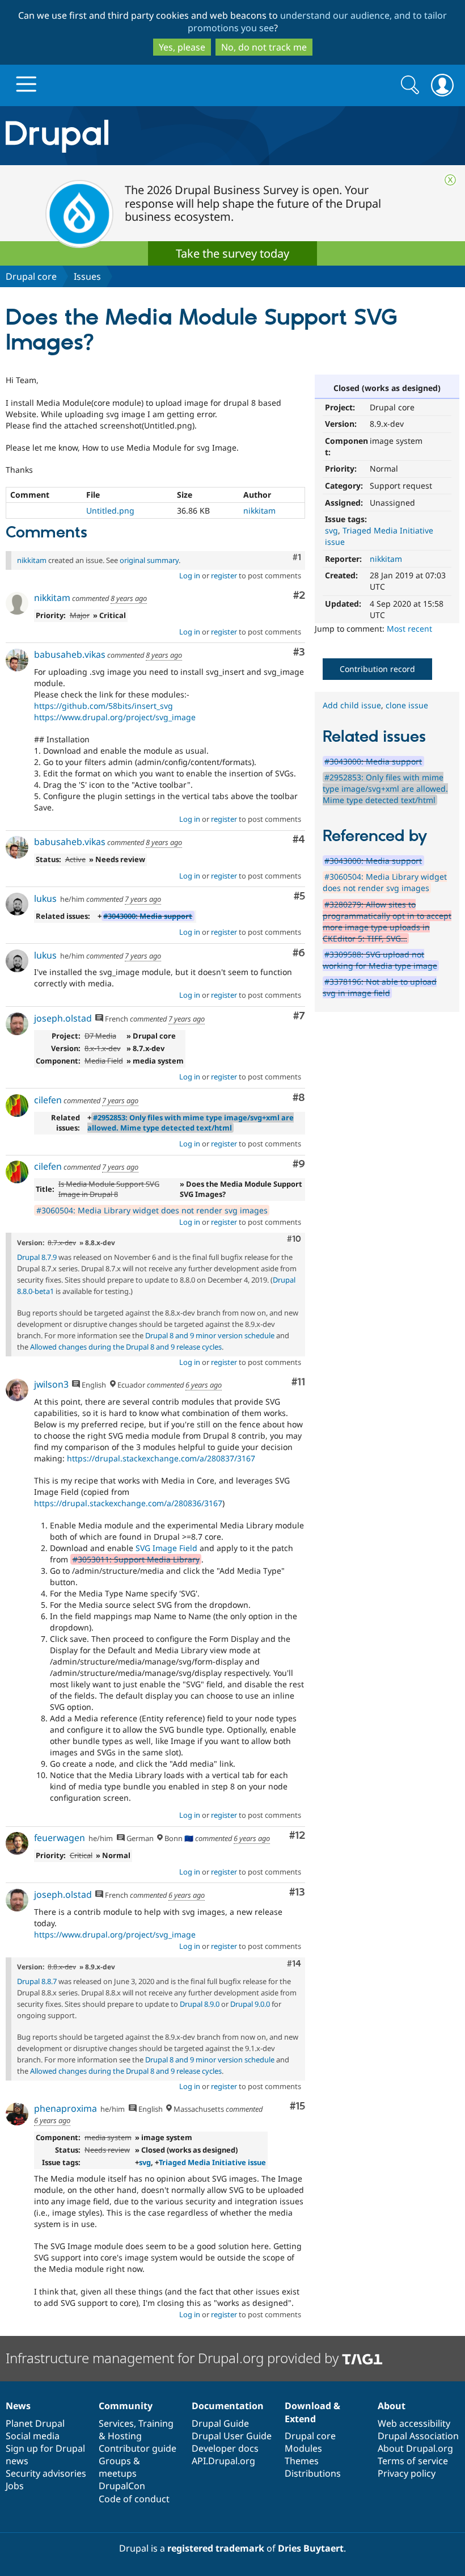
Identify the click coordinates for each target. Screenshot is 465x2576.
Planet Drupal (35, 2423)
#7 (299, 1016)
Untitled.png (110, 510)
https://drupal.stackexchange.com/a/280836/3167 (128, 1503)
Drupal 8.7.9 (37, 1257)
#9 (299, 1164)
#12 (297, 1836)
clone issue (407, 705)
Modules (303, 2448)
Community (126, 2406)
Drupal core (31, 276)
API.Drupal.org (223, 2461)
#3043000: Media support (148, 916)
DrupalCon (122, 2486)
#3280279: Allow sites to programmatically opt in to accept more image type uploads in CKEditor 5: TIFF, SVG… (387, 921)
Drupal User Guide (232, 2436)
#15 (297, 2106)
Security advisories (46, 2473)
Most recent (409, 629)
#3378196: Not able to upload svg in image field (380, 987)
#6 (299, 953)
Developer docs (225, 2448)
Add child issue (352, 705)
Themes (302, 2461)
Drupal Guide (220, 2423)
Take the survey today (232, 253)
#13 (297, 1892)
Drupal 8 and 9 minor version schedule (210, 1335)
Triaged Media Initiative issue (212, 2162)
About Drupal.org (415, 2448)
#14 (294, 1964)
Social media (33, 2436)
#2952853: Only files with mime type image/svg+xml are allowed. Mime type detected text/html (191, 1123)
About (392, 2406)
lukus (45, 898)
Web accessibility (414, 2423)
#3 (299, 652)
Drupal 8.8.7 (37, 1981)
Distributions (313, 2473)
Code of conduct (134, 2499)
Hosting (125, 2436)
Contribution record (377, 669)
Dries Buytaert (311, 2548)
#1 (297, 557)
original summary (149, 560)
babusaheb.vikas (70, 654)
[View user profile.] (17, 603)
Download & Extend (312, 2412)
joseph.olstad (63, 1018)
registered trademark (216, 2548)
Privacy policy (407, 2473)
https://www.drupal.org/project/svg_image (115, 717)
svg (331, 530)
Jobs (15, 2486)
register (224, 575)
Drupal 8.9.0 (200, 2004)
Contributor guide (138, 2448)
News (18, 2406)
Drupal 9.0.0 (250, 2004)
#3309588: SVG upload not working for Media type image (380, 960)
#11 (298, 1382)
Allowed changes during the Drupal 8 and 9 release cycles (126, 1347)
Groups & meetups (119, 2467)
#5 (299, 896)
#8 (299, 1098)
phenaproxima (65, 2108)
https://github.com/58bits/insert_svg (103, 706)
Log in (190, 575)
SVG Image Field (166, 1548)
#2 (299, 596)
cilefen (48, 1100)
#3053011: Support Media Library (136, 1559)
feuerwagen (60, 1838)
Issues (87, 276)
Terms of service (413, 2461)
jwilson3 (51, 1384)
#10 (294, 1239)
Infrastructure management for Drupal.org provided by (174, 2358)
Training (156, 2423)
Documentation (228, 2406)
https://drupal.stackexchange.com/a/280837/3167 (161, 1458)
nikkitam (386, 559)
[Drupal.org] (135, 136)
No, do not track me (264, 47)
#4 (299, 840)
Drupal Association (418, 2436)
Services (116, 2423)
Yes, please (182, 47)
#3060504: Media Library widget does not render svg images (152, 1210)
